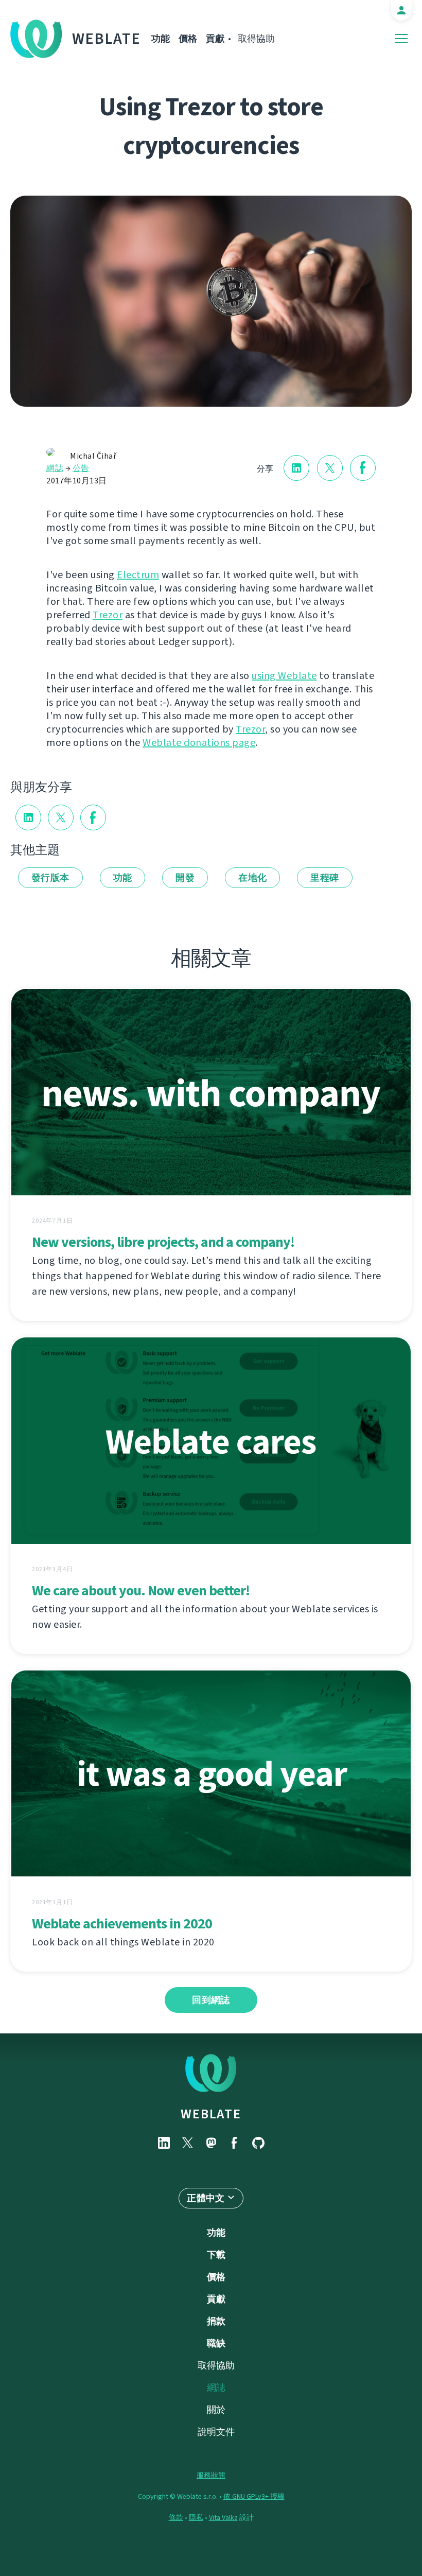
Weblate (107, 39)
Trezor (108, 615)
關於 (216, 2410)
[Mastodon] (211, 2143)
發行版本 (50, 878)
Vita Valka (223, 2518)
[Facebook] (235, 2143)
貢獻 (215, 39)
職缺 (216, 2343)
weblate (211, 2114)
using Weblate (284, 676)
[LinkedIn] (164, 2143)
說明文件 (216, 2432)
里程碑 (324, 878)
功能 (161, 39)
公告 (81, 468)
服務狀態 (211, 2475)
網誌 (55, 468)
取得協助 (256, 39)
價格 (188, 39)
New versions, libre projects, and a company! (163, 1242)
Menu (401, 39)
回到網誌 (211, 2000)
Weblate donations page (199, 743)
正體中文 (206, 2198)
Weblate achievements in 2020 (122, 1924)
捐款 (216, 2321)
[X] (187, 2143)
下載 (216, 2255)
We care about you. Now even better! (141, 1590)
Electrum (138, 575)
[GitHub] (258, 2143)
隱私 (196, 2518)
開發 (185, 878)
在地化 (252, 878)
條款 (176, 2518)
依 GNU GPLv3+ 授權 (254, 2496)
